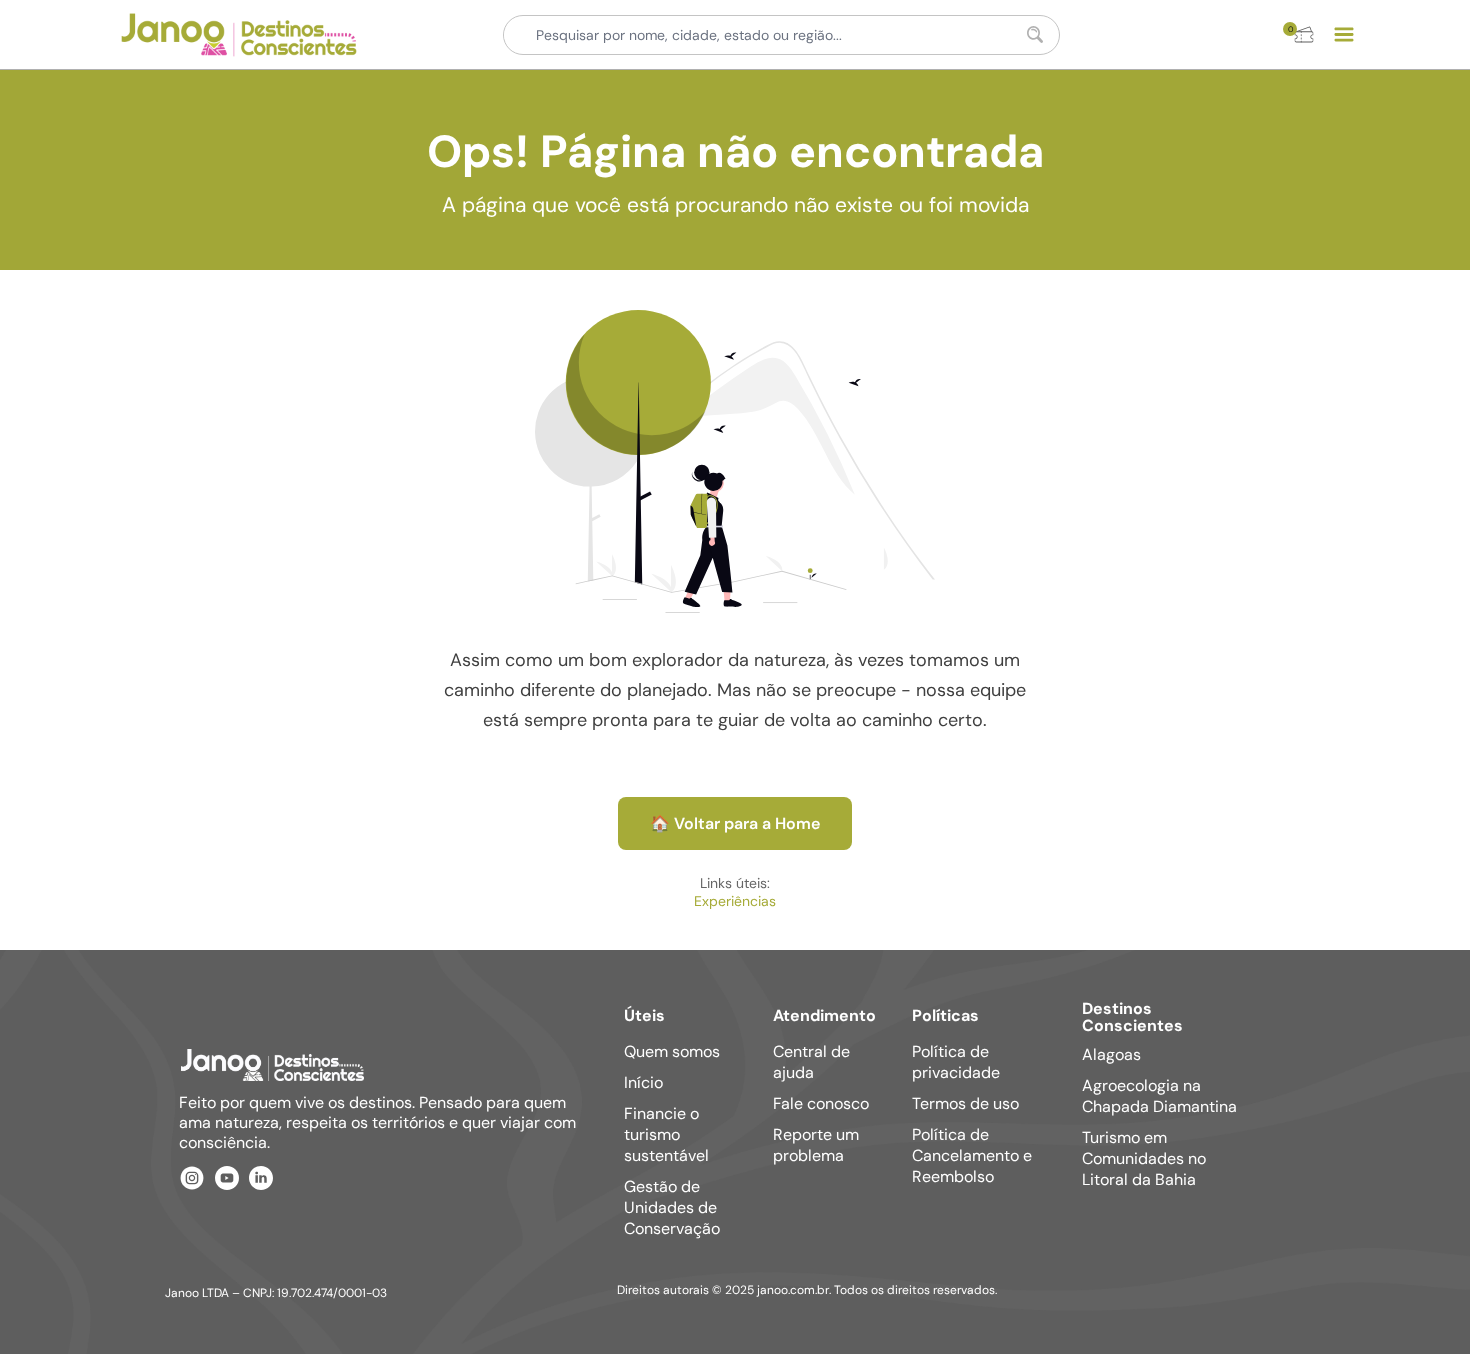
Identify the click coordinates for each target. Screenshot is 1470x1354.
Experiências (735, 901)
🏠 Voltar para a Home (735, 823)
